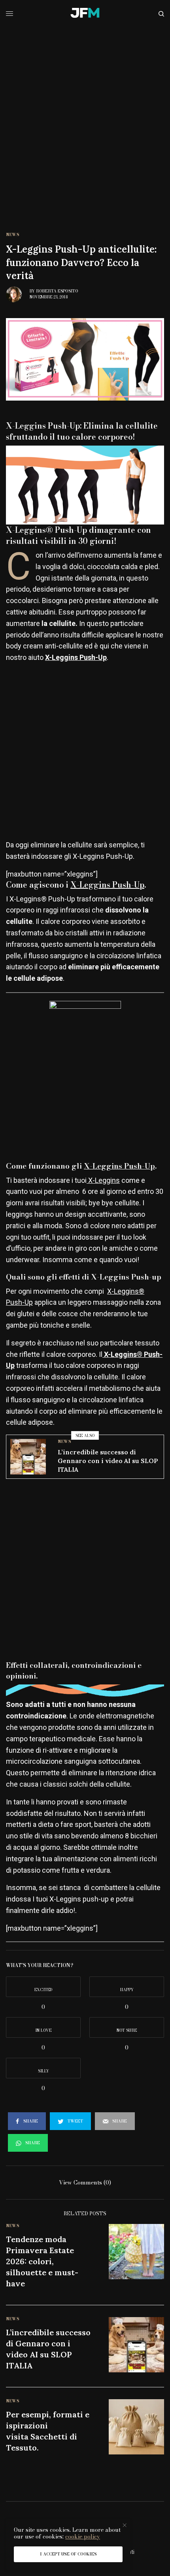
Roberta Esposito (57, 291)
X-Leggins (103, 1180)
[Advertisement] (85, 116)
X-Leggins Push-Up (107, 885)
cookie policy (83, 2537)
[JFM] (85, 14)
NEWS (13, 235)
